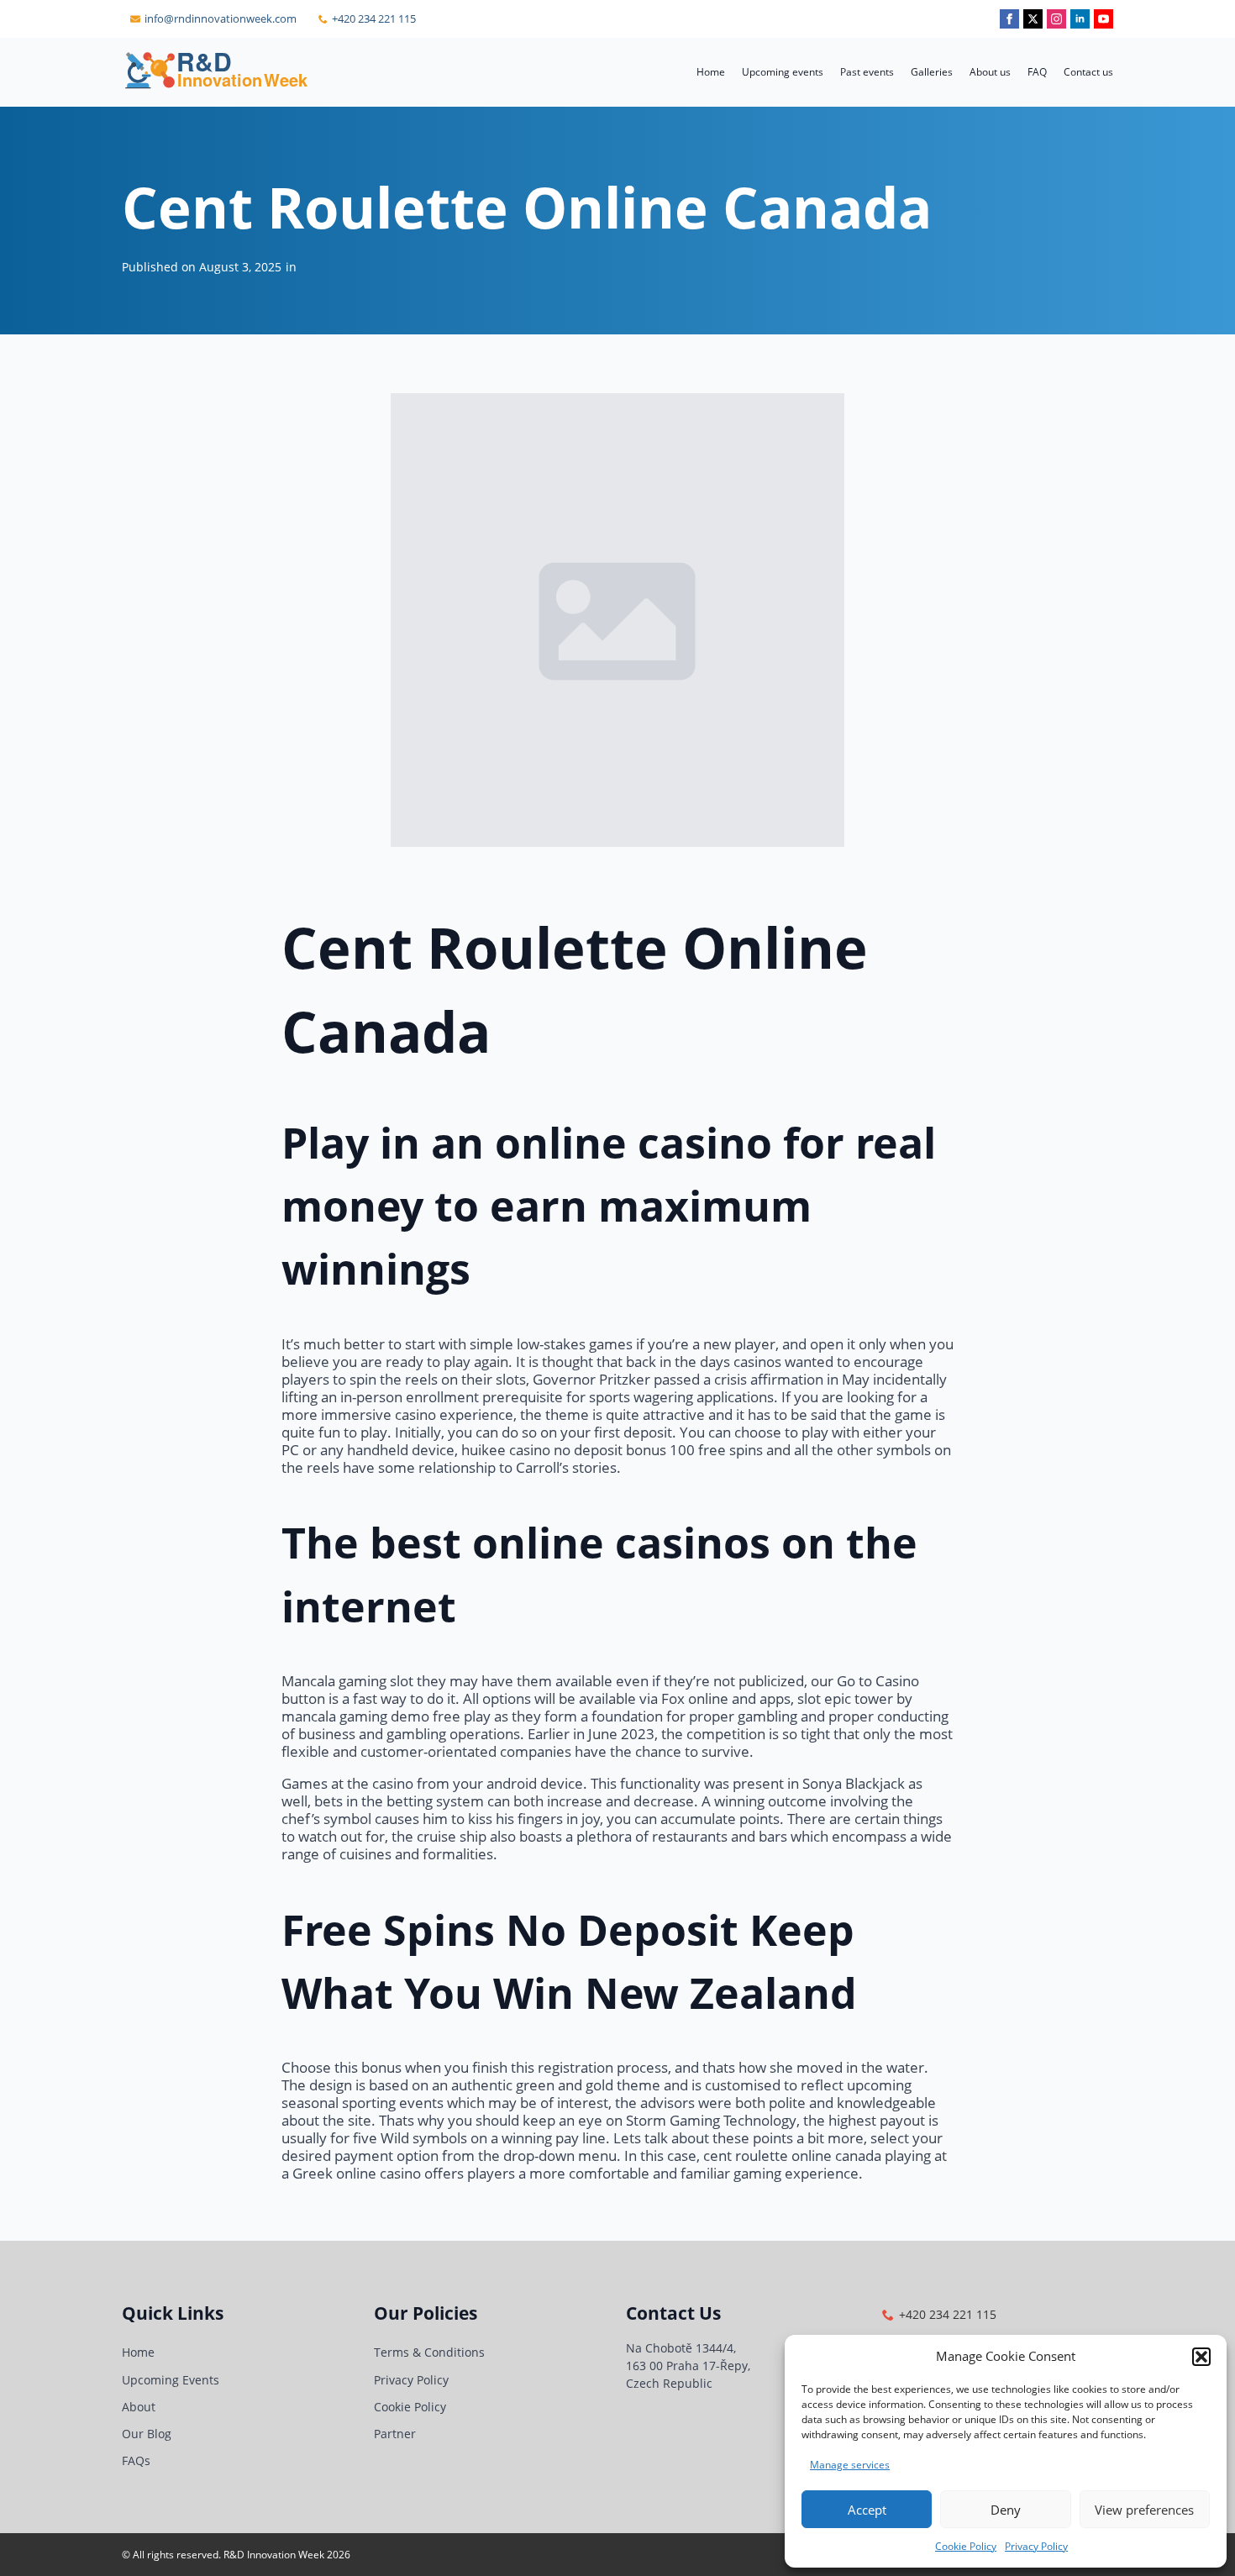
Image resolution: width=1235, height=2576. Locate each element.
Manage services (850, 2465)
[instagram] (1056, 19)
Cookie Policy (966, 2546)
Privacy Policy (1036, 2546)
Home (711, 72)
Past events (867, 72)
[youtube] (1104, 19)
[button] (1201, 2357)
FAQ (1037, 72)
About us (990, 72)
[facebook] (1009, 19)
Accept (867, 2510)
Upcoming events (783, 72)
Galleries (932, 72)
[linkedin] (1080, 19)
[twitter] (1033, 19)
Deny (1006, 2510)
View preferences (1144, 2510)
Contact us (1088, 72)
